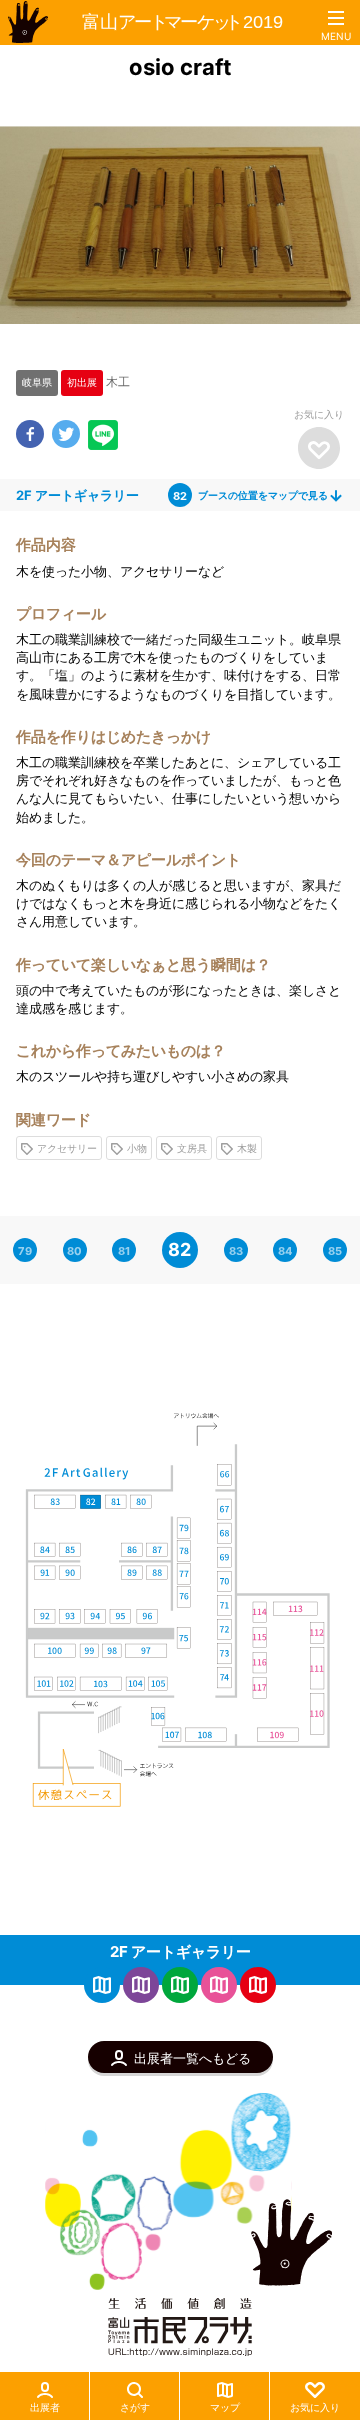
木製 (247, 1148)
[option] (180, 225)
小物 (137, 1148)
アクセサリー (67, 1148)
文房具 (192, 1148)
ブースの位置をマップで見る (271, 495)
